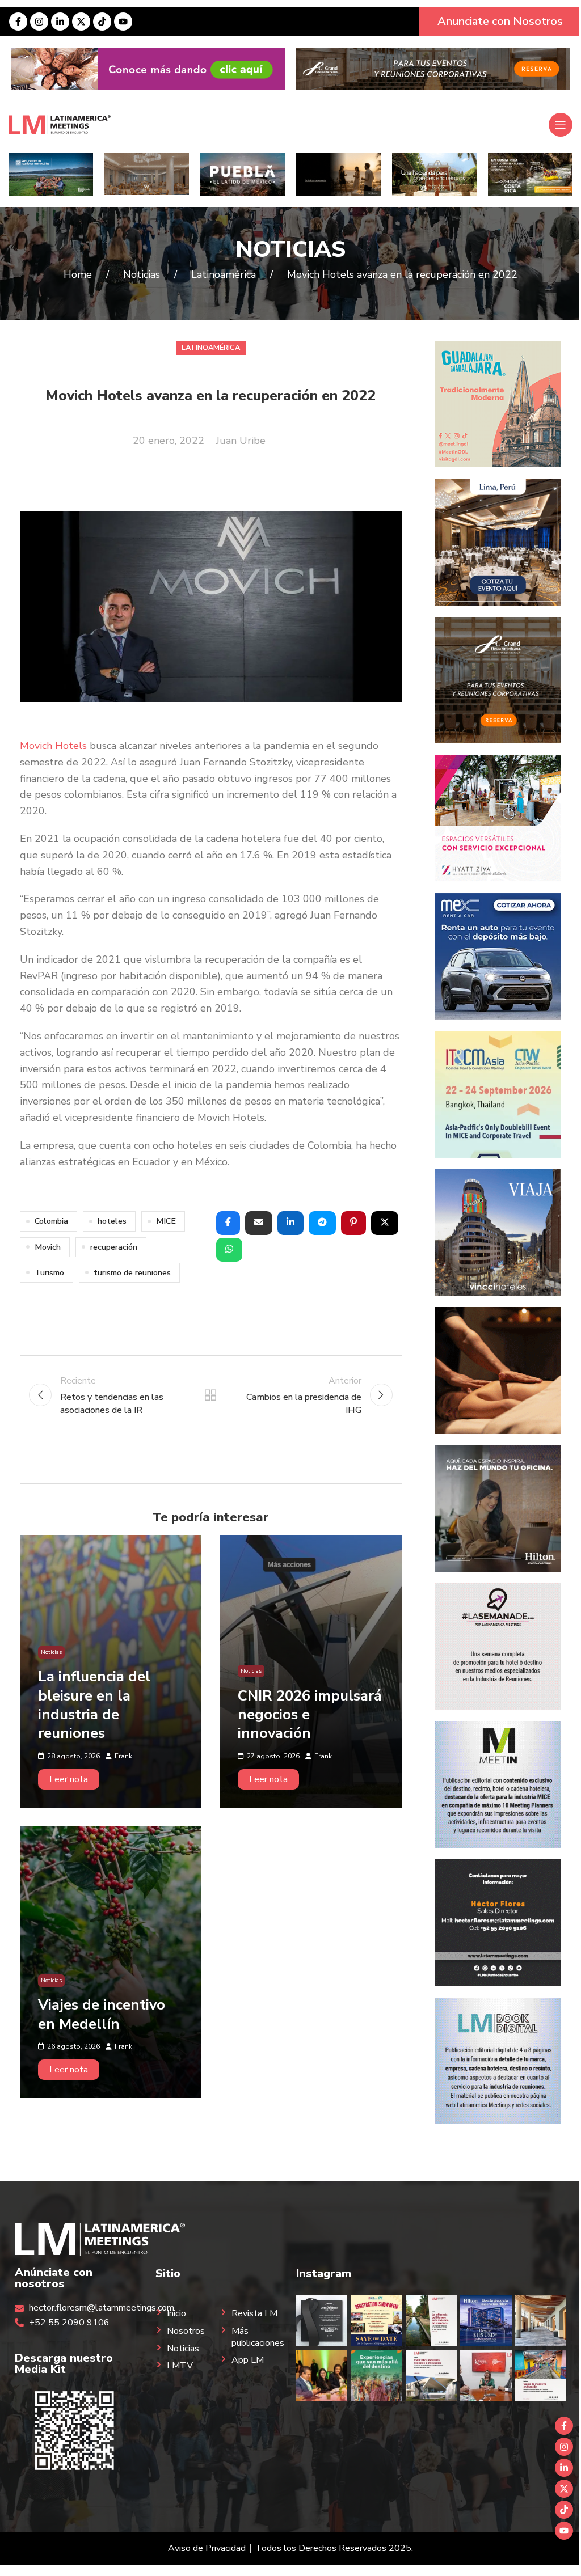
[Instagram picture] (322, 2321)
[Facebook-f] (18, 22)
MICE (166, 1221)
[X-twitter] (81, 22)
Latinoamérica (211, 348)
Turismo (49, 1272)
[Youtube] (123, 22)
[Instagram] (39, 22)
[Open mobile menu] (561, 125)
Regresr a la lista (210, 1395)
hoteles (112, 1221)
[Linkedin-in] (60, 22)
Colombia (51, 1221)
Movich (48, 1247)
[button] (228, 1223)
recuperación (114, 1247)
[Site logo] (60, 124)
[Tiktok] (102, 22)
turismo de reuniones (132, 1272)
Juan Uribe (241, 441)
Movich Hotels (53, 746)
